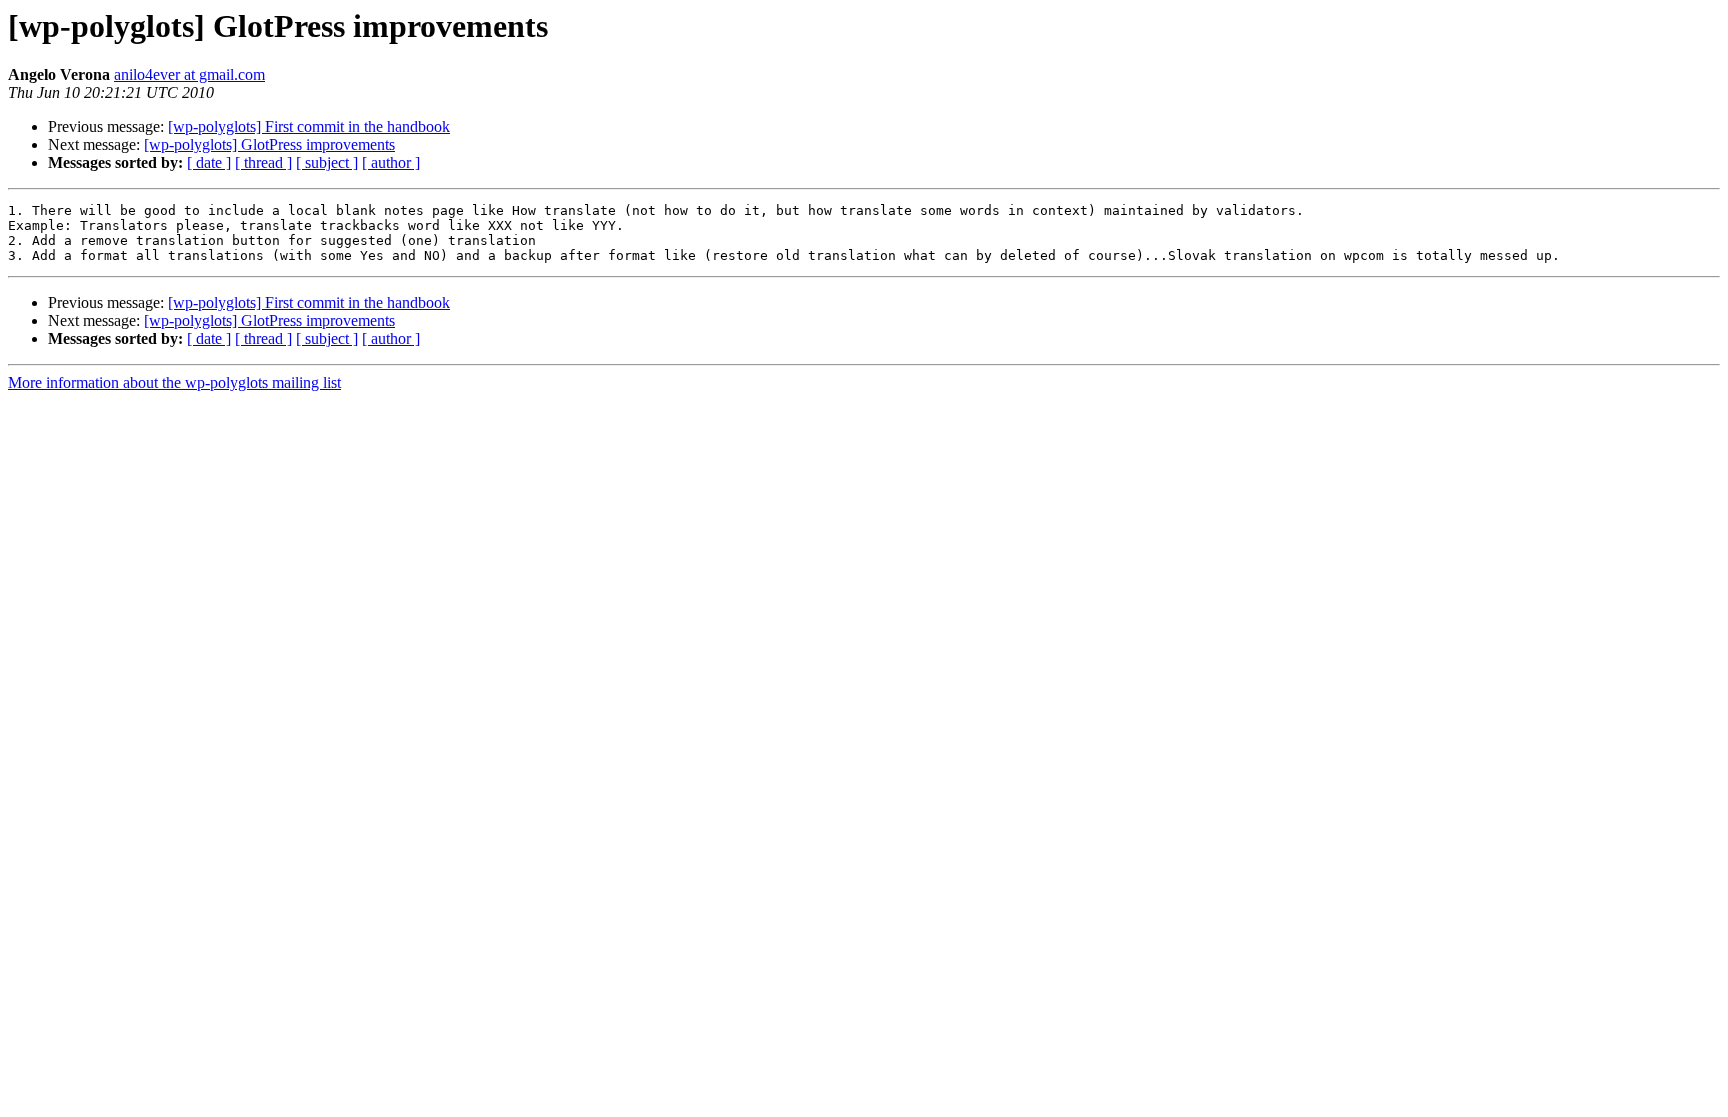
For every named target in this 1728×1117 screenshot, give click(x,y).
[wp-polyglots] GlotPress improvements (269, 144)
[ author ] (391, 162)
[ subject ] (327, 162)
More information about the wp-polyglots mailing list (174, 382)
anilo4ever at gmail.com (189, 74)
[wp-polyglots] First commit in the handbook (309, 126)
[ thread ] (263, 162)
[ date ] (209, 162)
